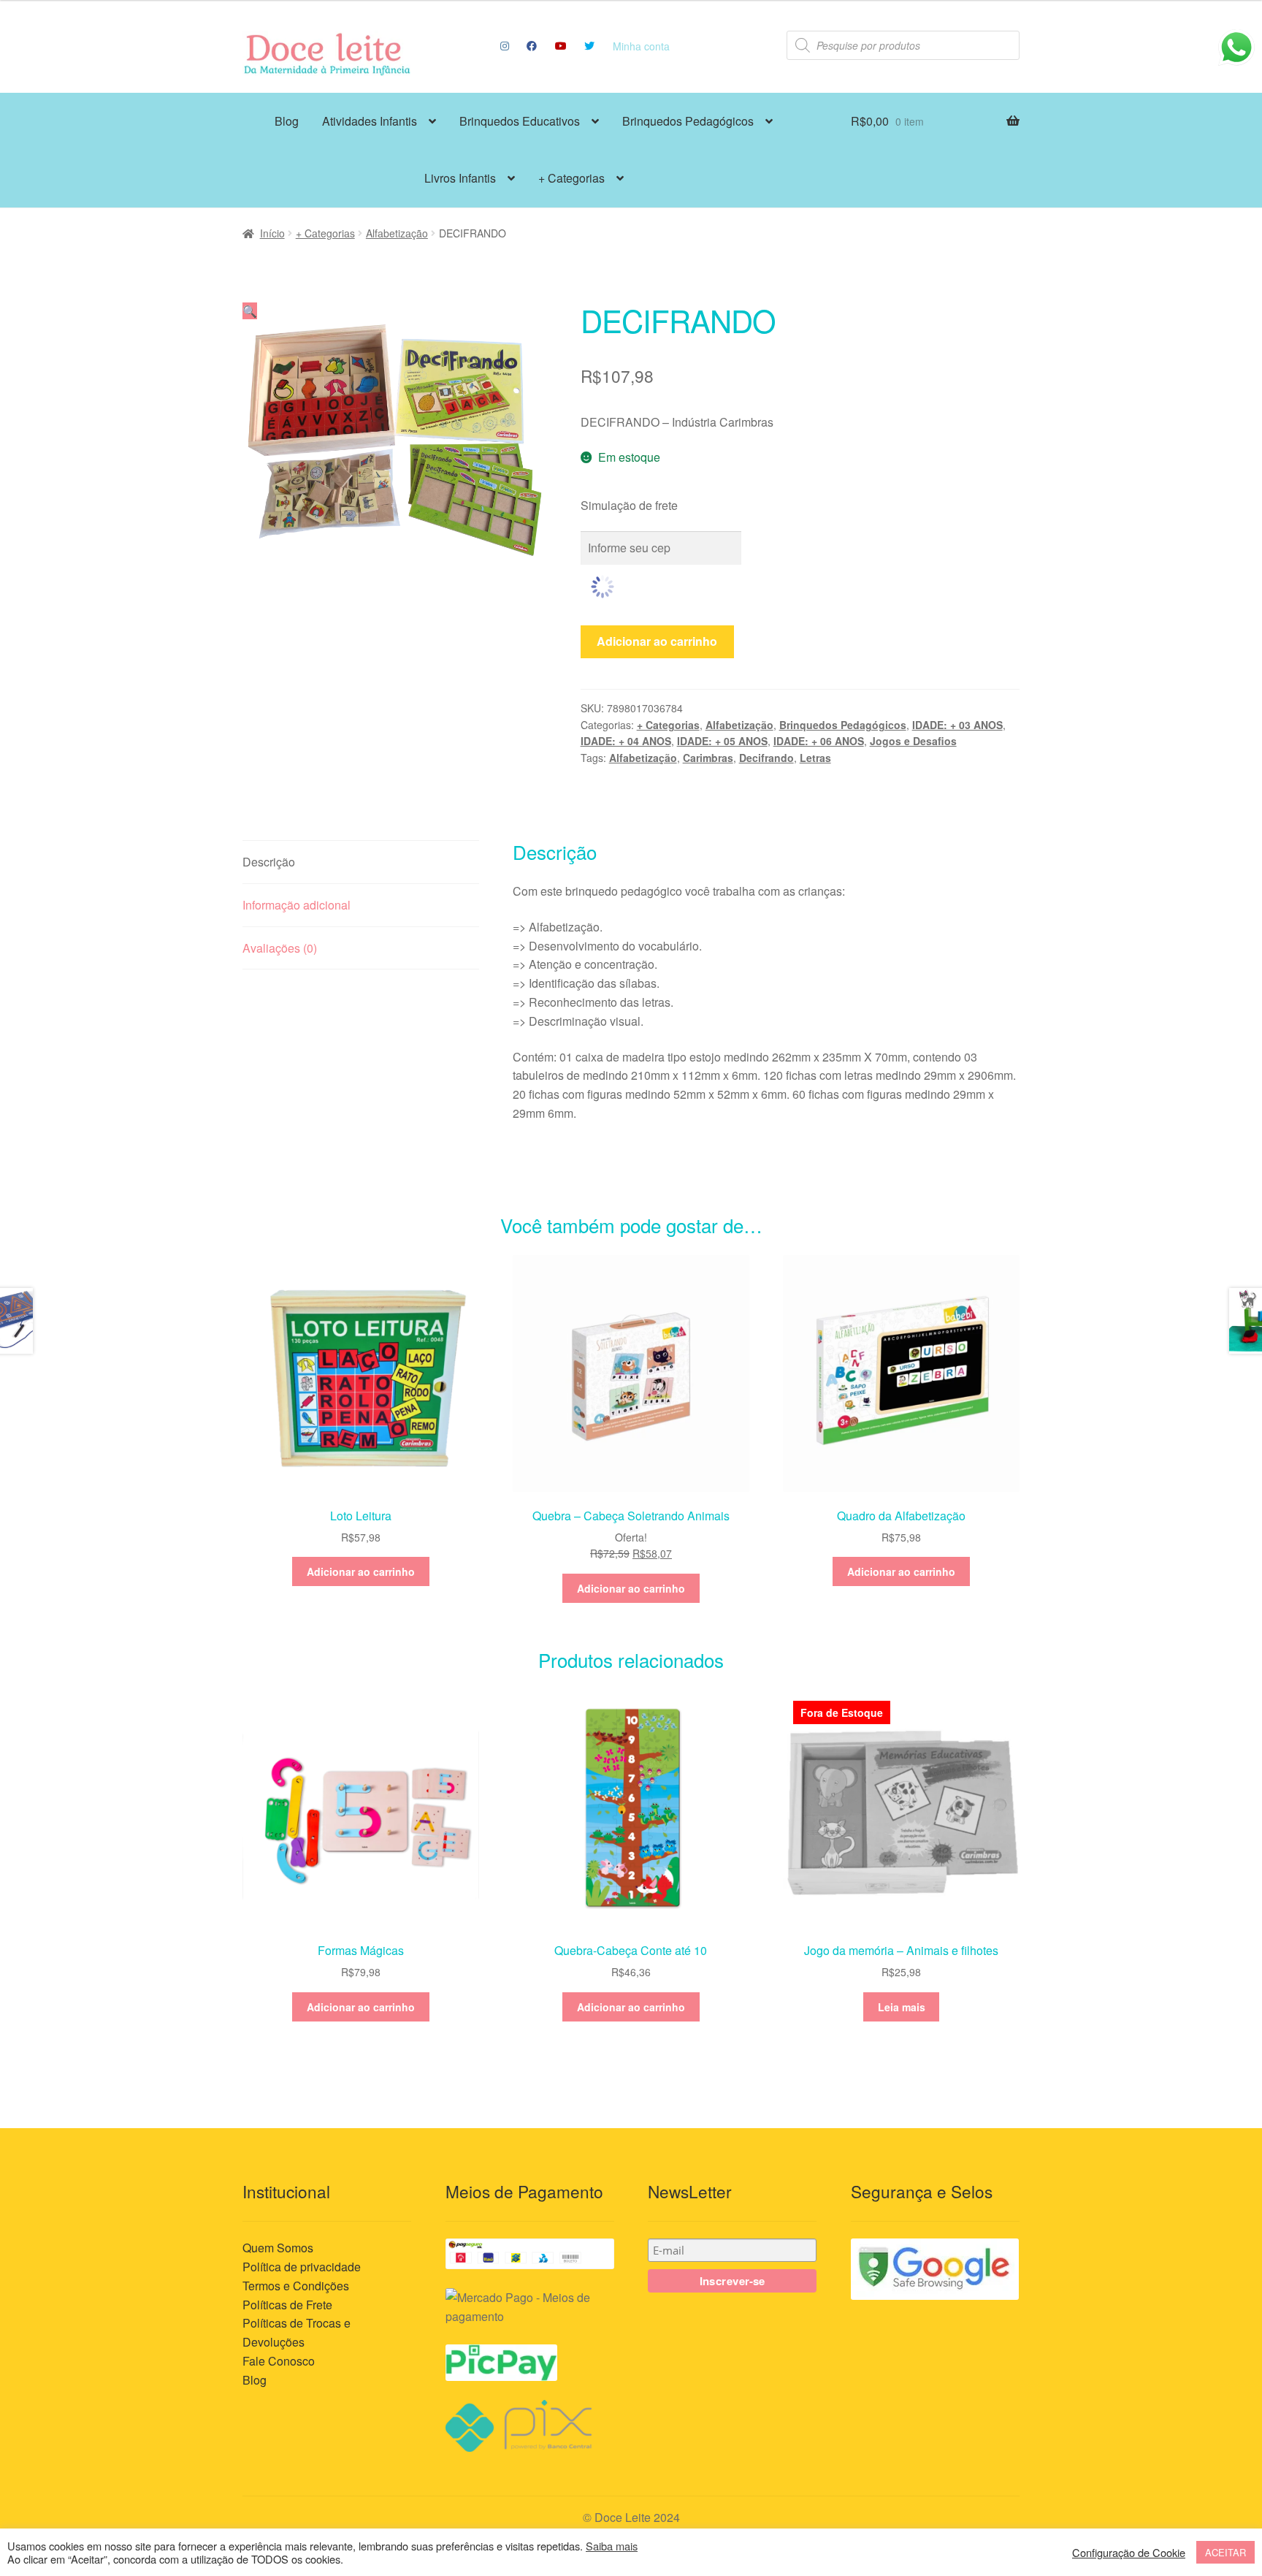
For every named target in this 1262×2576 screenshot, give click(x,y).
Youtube (561, 46)
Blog (287, 121)
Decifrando (766, 758)
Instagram (504, 46)
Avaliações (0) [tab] (280, 948)
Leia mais (902, 2007)
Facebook (532, 46)
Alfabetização (397, 233)
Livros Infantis (460, 178)
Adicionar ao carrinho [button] (361, 1571)
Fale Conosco (279, 2361)
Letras (815, 758)
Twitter (590, 46)
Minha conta (641, 46)
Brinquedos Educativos (520, 121)
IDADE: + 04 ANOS (626, 741)
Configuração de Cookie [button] (1129, 2553)
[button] (250, 311)
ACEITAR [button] (1225, 2552)
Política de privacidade (302, 2267)
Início (272, 233)
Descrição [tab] (269, 862)
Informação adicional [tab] (297, 905)
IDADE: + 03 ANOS (957, 725)
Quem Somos (278, 2248)
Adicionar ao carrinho (657, 641)
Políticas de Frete (287, 2305)
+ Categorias (571, 178)
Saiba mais (612, 2546)
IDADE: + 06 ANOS (819, 741)
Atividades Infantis (370, 121)
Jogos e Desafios (913, 741)
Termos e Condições (296, 2286)
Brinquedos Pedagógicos (688, 121)
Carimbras (708, 758)
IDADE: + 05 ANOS (722, 741)
